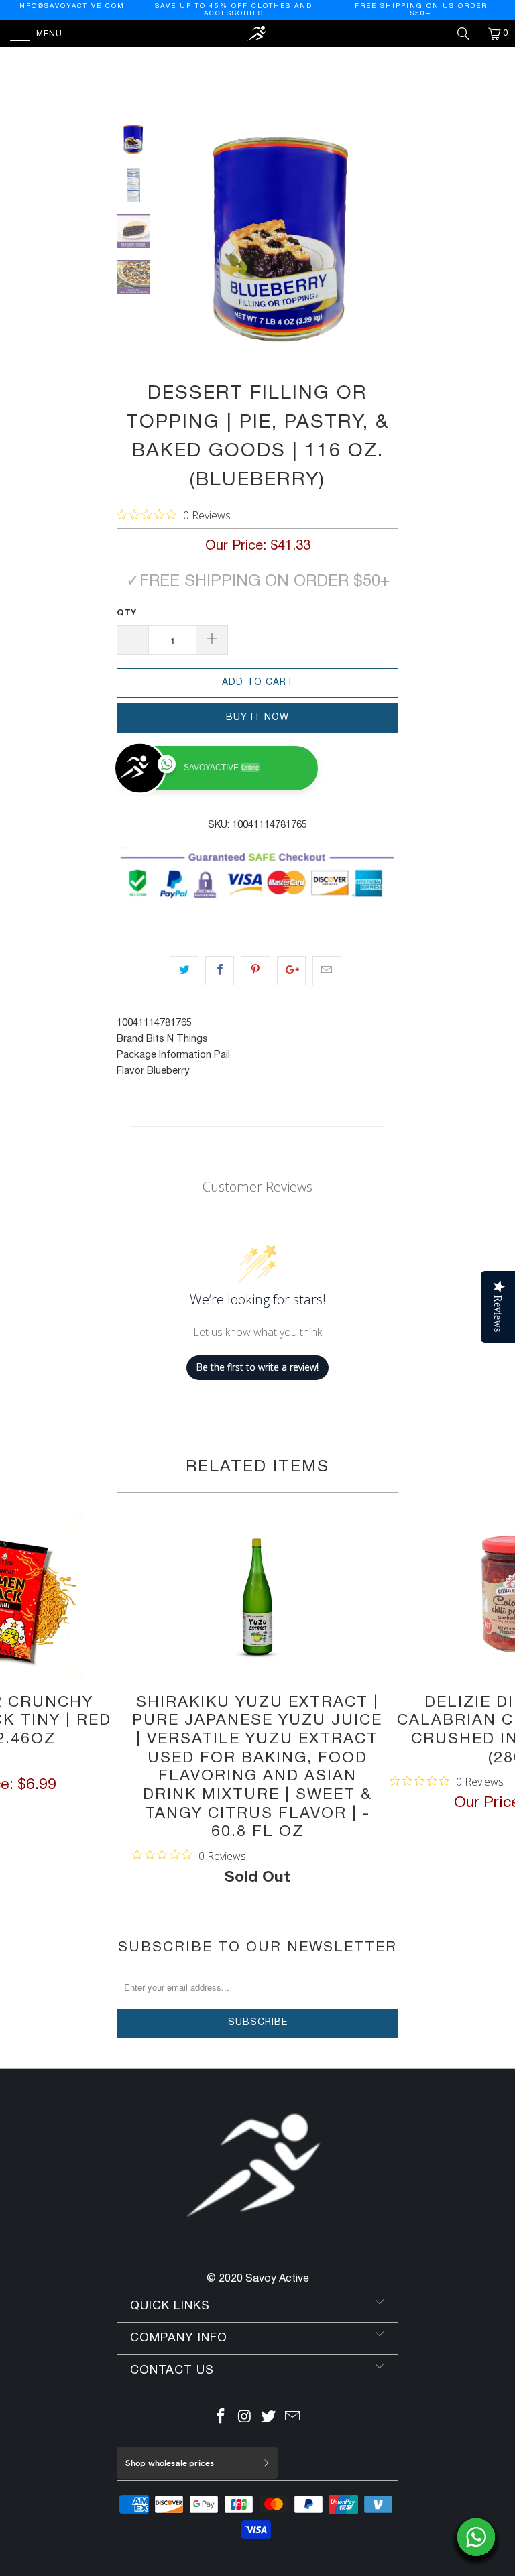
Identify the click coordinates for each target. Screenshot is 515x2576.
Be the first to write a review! (257, 1367)
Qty (126, 613)
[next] (386, 240)
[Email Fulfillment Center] (293, 2419)
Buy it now (257, 718)
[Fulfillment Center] (257, 34)
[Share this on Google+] (291, 971)
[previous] (177, 240)
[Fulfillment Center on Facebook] (221, 2419)
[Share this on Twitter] (184, 971)
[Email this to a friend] (327, 971)
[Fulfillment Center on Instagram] (245, 2419)
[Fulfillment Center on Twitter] (269, 2419)
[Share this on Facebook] (220, 971)
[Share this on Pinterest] (255, 971)
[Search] (468, 34)
